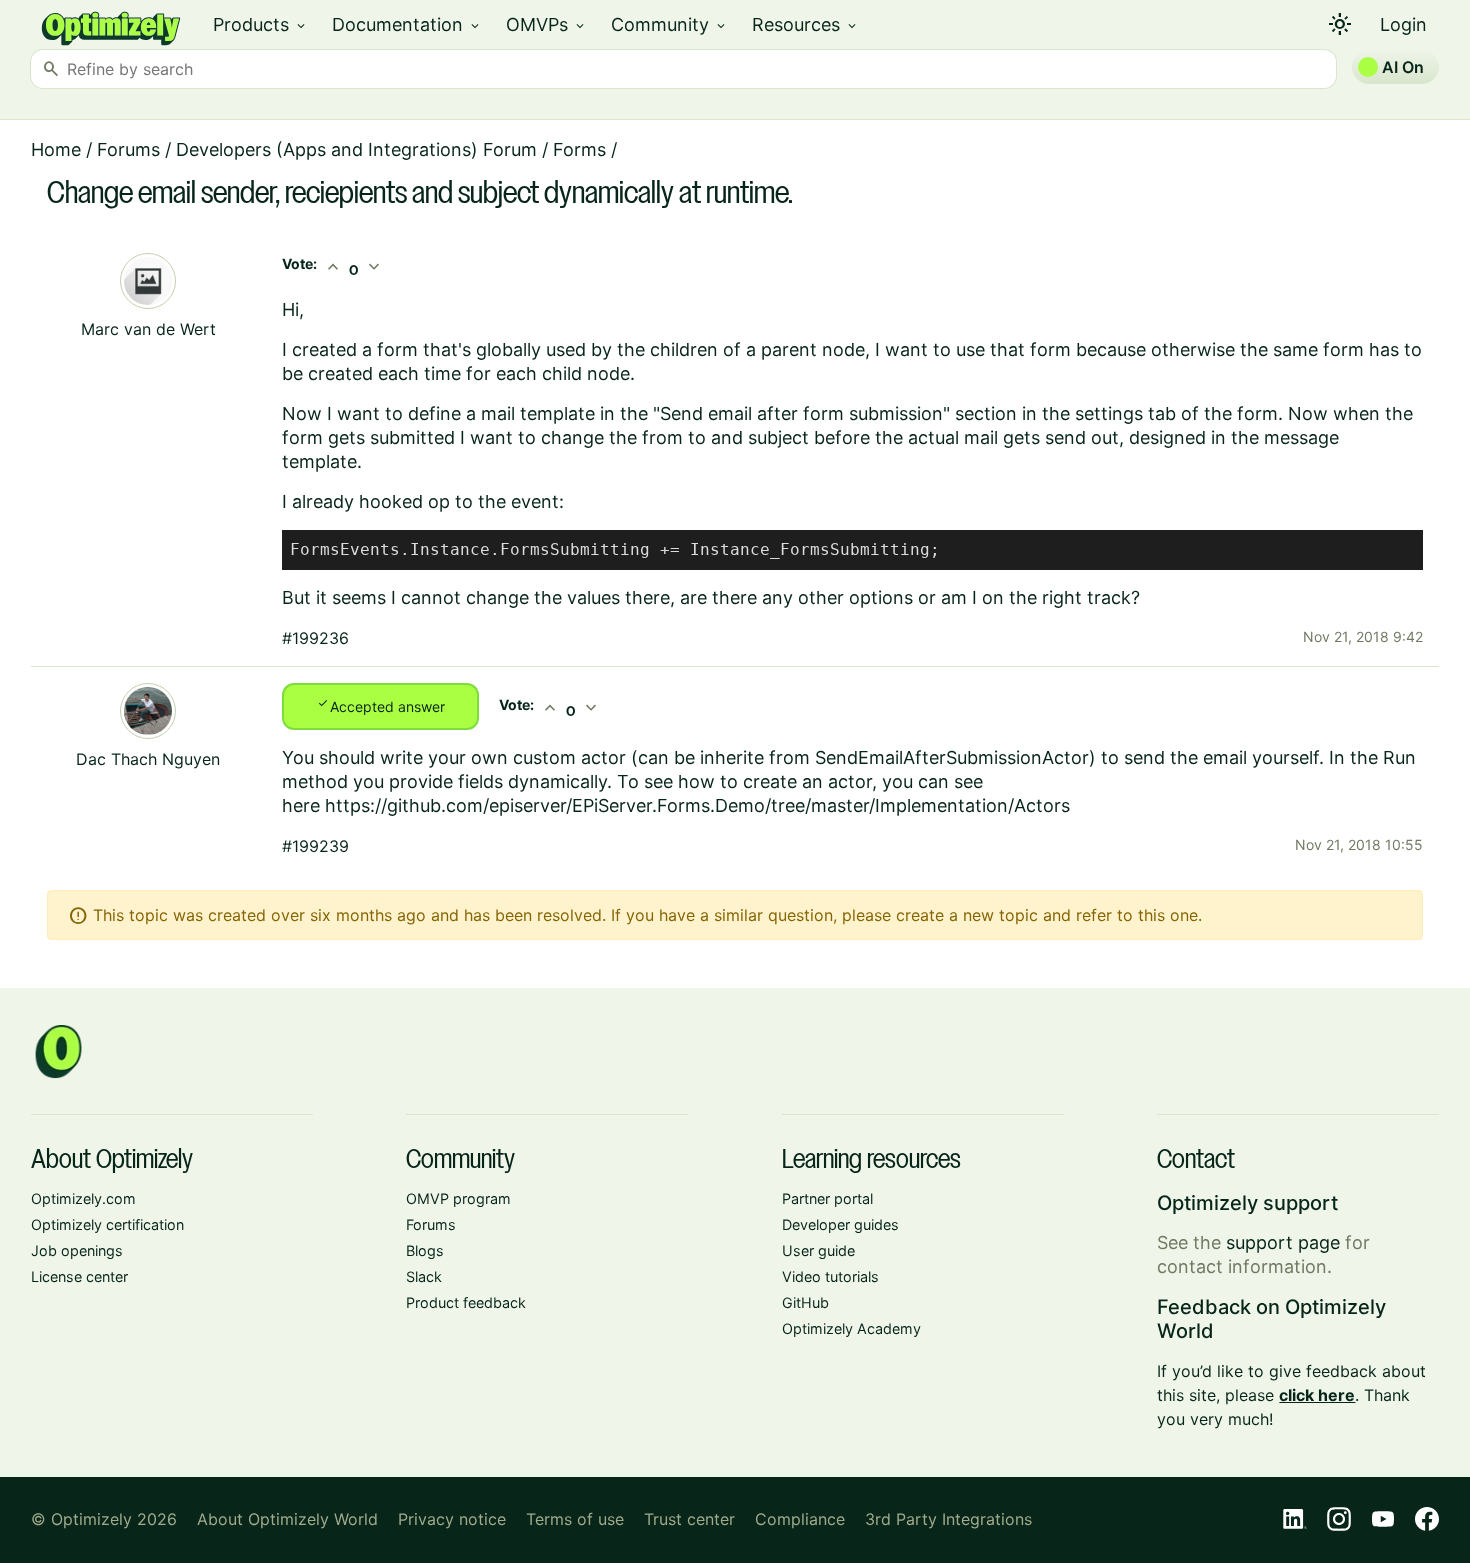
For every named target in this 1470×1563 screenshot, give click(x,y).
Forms (579, 149)
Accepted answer (380, 705)
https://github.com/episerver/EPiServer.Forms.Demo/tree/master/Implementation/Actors (697, 805)
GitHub (805, 1302)
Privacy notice (452, 1519)
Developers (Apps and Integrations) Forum (356, 149)
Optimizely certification (107, 1224)
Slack (424, 1276)
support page (1283, 1242)
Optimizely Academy (851, 1328)
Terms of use (575, 1519)
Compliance (800, 1519)
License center (79, 1276)
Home (56, 149)
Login (1403, 24)
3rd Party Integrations (948, 1519)
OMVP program (458, 1198)
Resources (805, 24)
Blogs (425, 1250)
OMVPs (546, 24)
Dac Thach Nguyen (148, 759)
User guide (818, 1250)
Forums (128, 149)
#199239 (315, 846)
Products (260, 24)
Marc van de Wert (148, 329)
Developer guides (840, 1224)
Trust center (689, 1519)
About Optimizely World (287, 1519)
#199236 (315, 638)
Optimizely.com (83, 1198)
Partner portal (827, 1198)
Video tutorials (830, 1276)
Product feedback (466, 1302)
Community (669, 24)
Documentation (407, 24)
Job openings (77, 1250)
